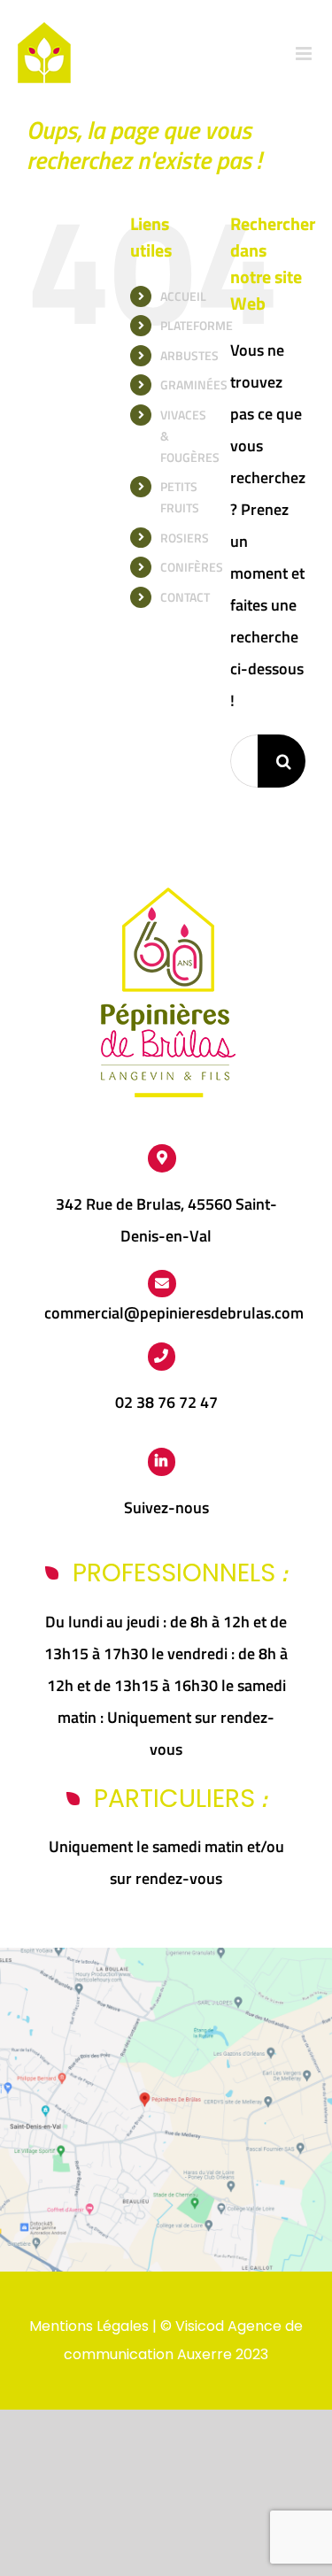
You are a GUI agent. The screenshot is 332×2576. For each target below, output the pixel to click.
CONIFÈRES (192, 567)
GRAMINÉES (194, 384)
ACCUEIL (183, 296)
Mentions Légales (89, 2326)
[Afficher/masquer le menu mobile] (305, 54)
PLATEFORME (197, 325)
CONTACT (185, 597)
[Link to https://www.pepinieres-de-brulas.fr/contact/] (162, 1284)
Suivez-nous (166, 1507)
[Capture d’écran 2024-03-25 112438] (166, 1955)
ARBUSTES (189, 355)
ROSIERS (185, 538)
